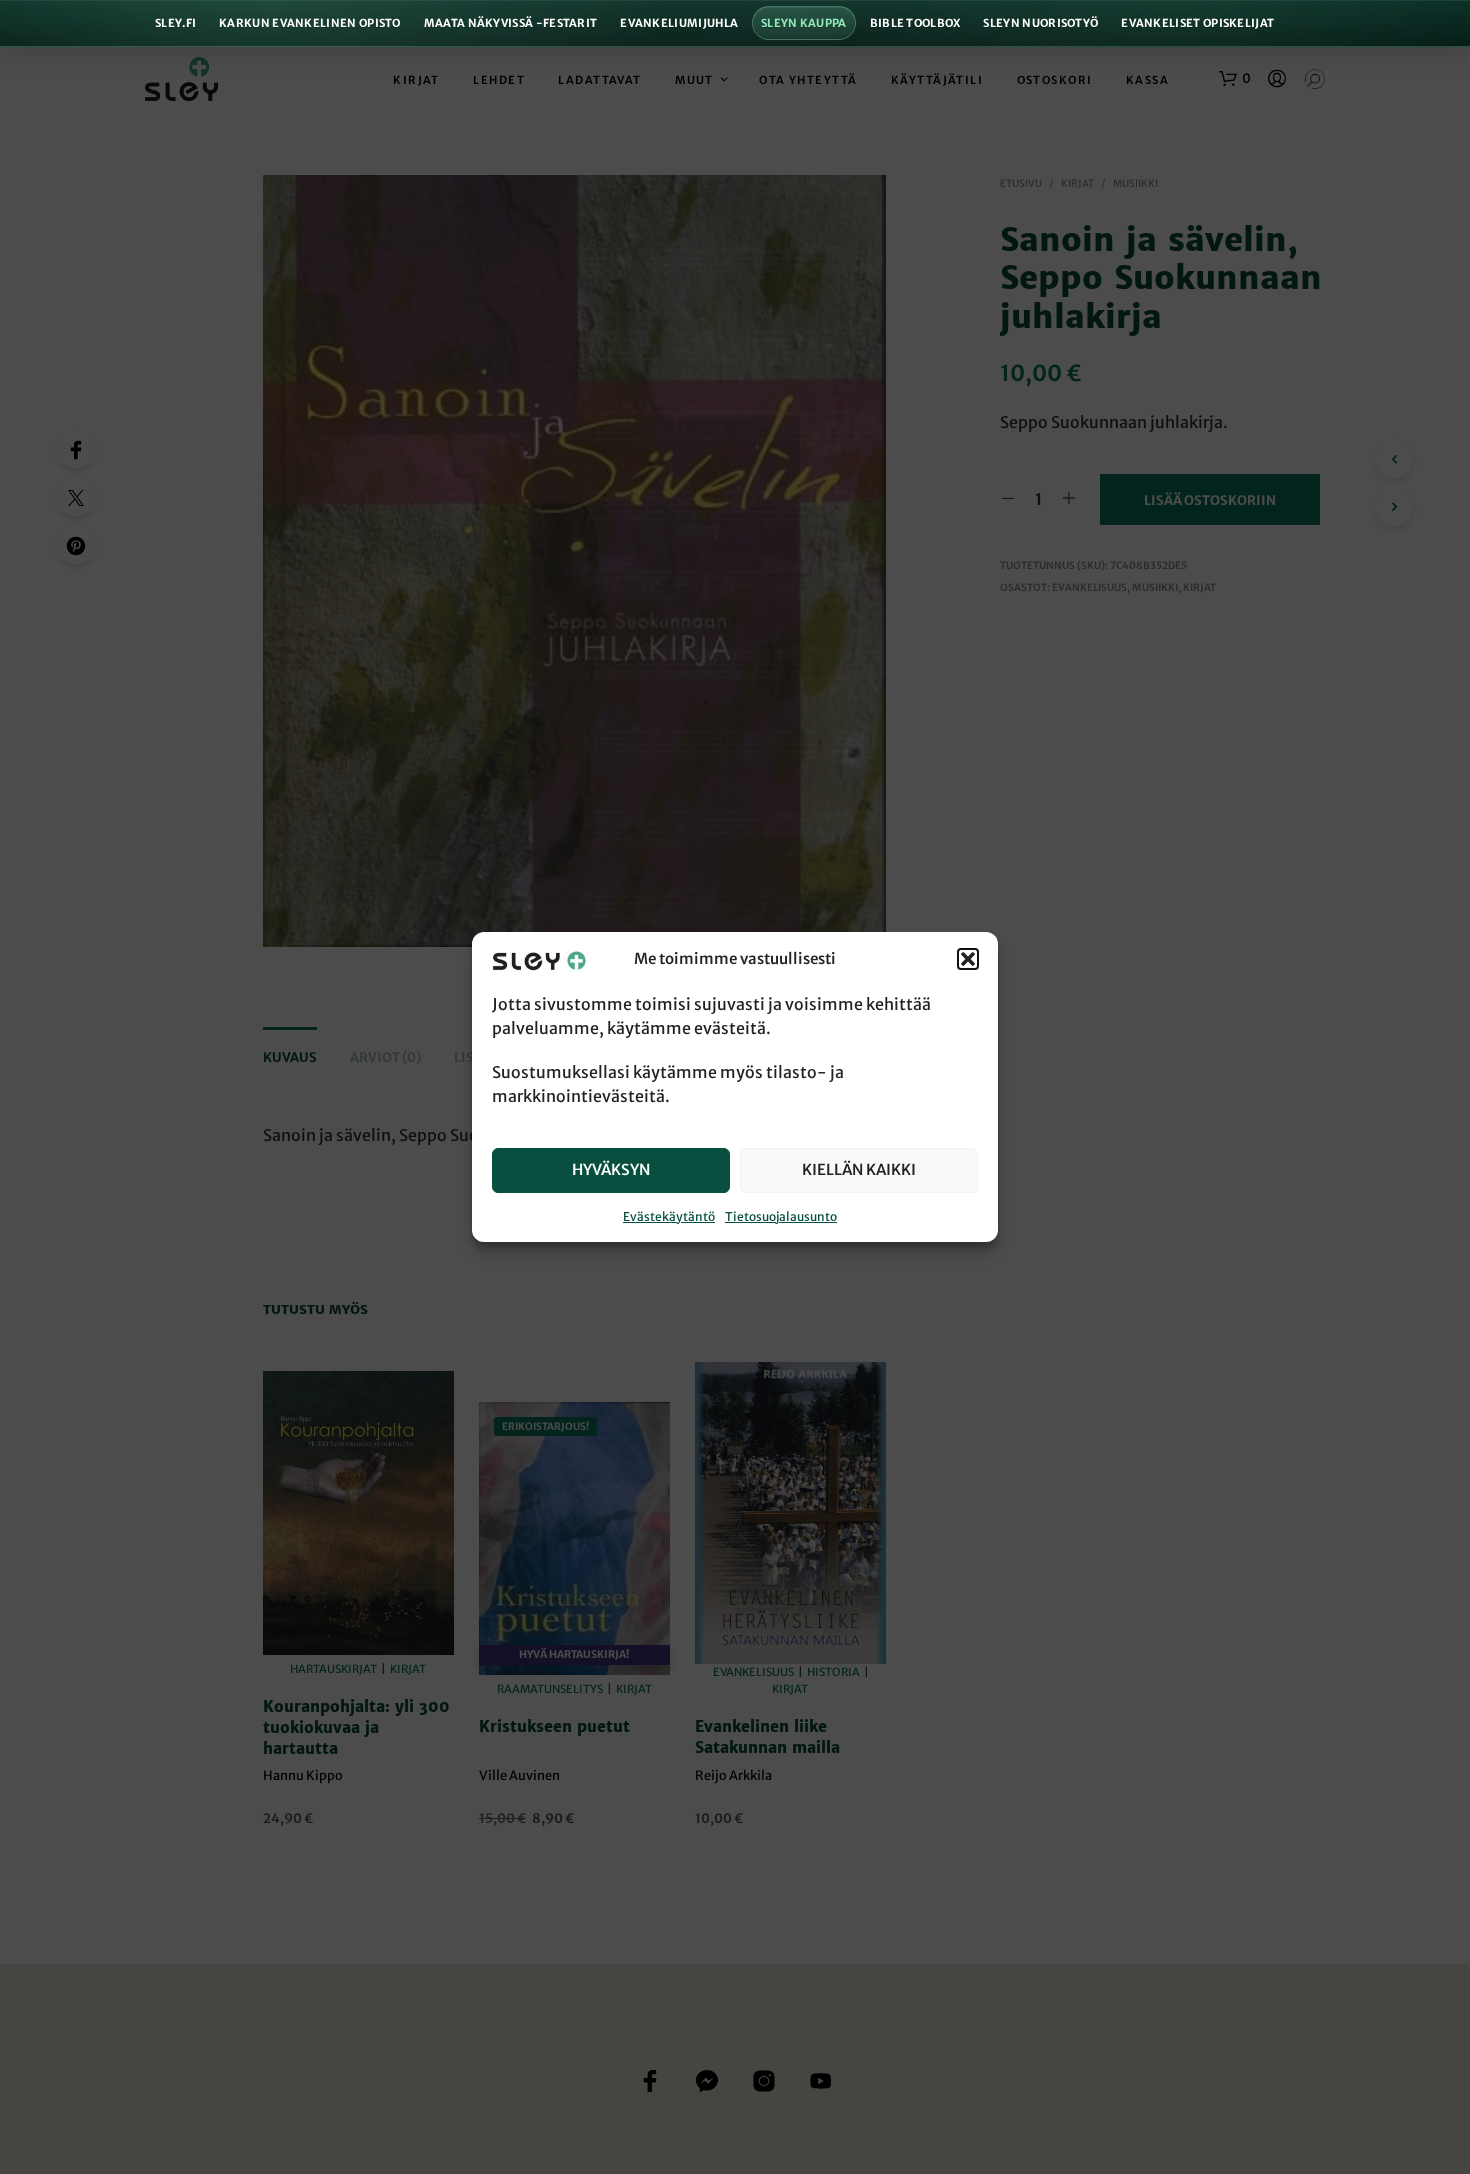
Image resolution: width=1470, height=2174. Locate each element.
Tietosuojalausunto (781, 1216)
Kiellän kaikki (859, 1169)
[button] (968, 960)
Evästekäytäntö (669, 1216)
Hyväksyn (611, 1169)
